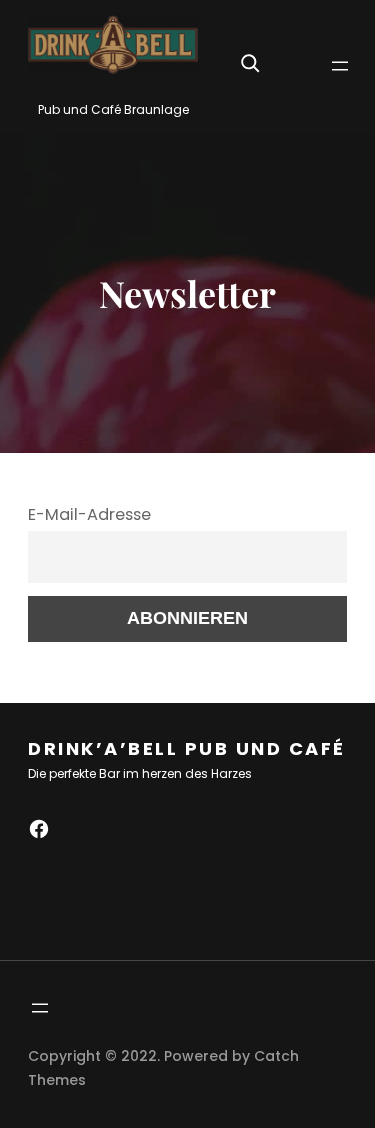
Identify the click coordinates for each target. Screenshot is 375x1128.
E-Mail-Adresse (89, 514)
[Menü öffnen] (340, 66)
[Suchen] (250, 63)
